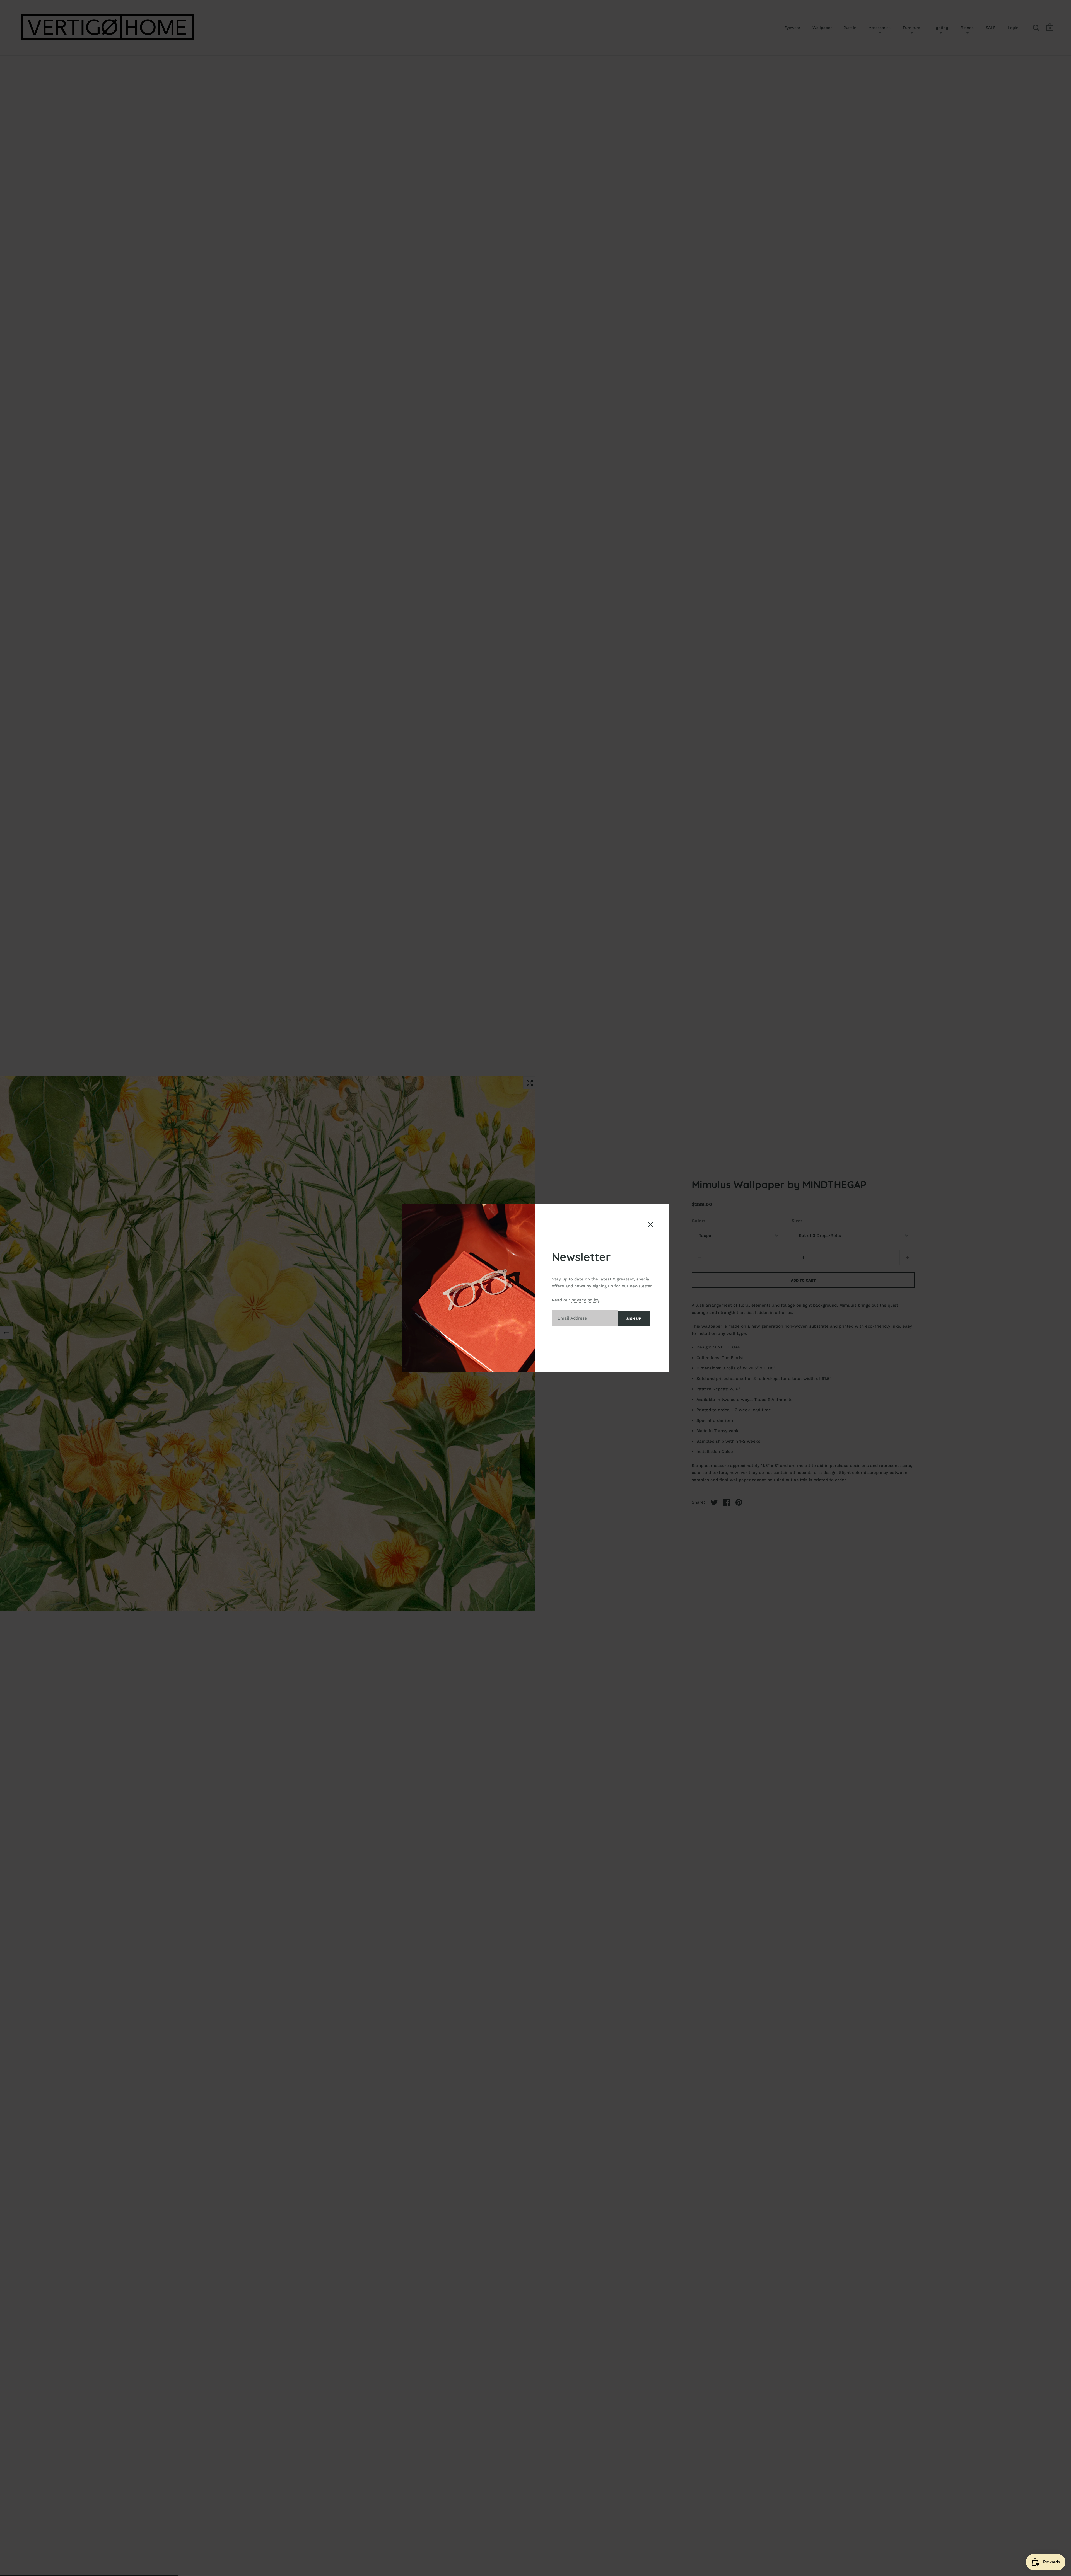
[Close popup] (651, 1225)
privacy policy (585, 1300)
